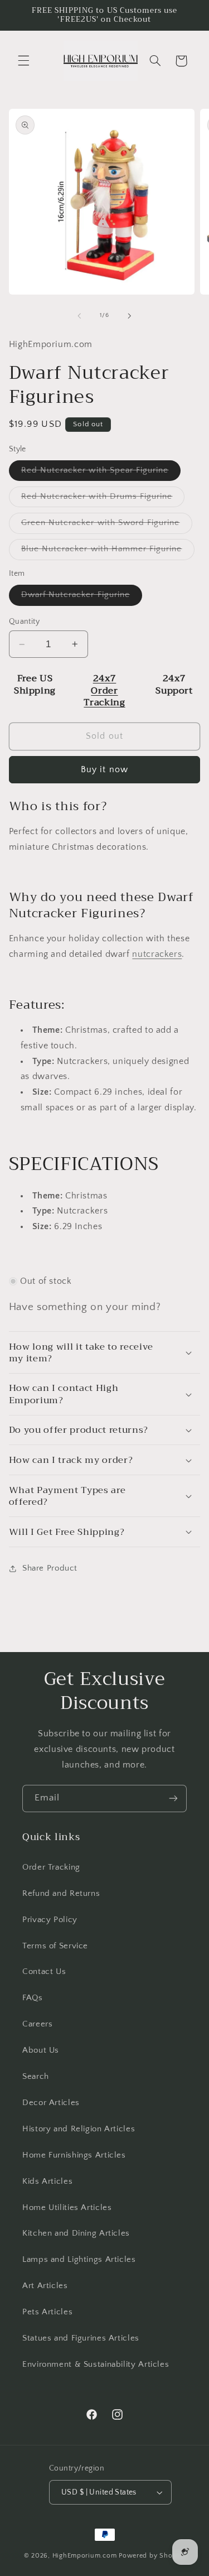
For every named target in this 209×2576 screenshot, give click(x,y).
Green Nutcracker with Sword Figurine (107, 526)
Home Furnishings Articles (74, 2155)
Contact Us (44, 1972)
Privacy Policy (50, 1920)
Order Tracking (51, 1867)
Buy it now (104, 770)
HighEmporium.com (85, 2556)
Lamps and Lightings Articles (79, 2260)
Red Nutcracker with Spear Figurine (101, 473)
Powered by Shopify (152, 2556)
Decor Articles (51, 2103)
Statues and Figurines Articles (81, 2338)
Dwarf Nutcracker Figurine (82, 598)
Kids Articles (47, 2182)
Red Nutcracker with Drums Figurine (103, 499)
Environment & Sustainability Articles (96, 2365)
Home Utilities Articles (67, 2208)
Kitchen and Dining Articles (76, 2233)
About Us (41, 2050)
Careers (37, 2024)
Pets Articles (47, 2312)
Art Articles (45, 2286)
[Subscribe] (173, 1799)
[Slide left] (79, 316)
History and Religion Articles (79, 2129)
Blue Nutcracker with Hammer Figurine (108, 552)
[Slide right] (130, 316)
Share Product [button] (50, 1568)
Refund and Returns (61, 1894)
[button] (23, 61)
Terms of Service (55, 1946)
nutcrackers (157, 954)
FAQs (33, 1998)
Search (36, 2077)
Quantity (24, 622)
